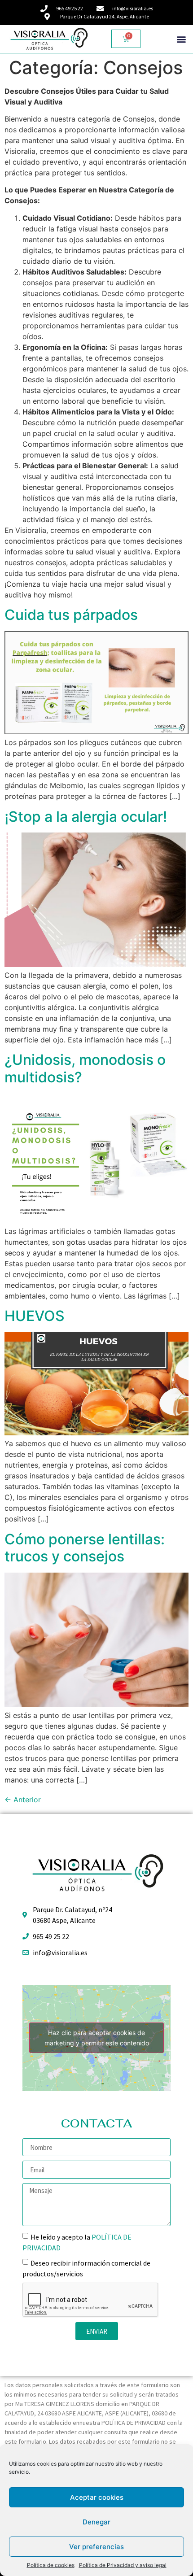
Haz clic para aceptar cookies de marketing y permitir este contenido (97, 2038)
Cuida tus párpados (71, 615)
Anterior (23, 1800)
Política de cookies (51, 2565)
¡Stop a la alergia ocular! (86, 817)
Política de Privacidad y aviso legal (123, 2565)
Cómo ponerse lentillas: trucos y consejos (85, 1548)
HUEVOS (35, 1316)
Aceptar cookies (97, 2497)
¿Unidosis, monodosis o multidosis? (85, 1068)
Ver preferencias (96, 2547)
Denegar (96, 2522)
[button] (181, 39)
